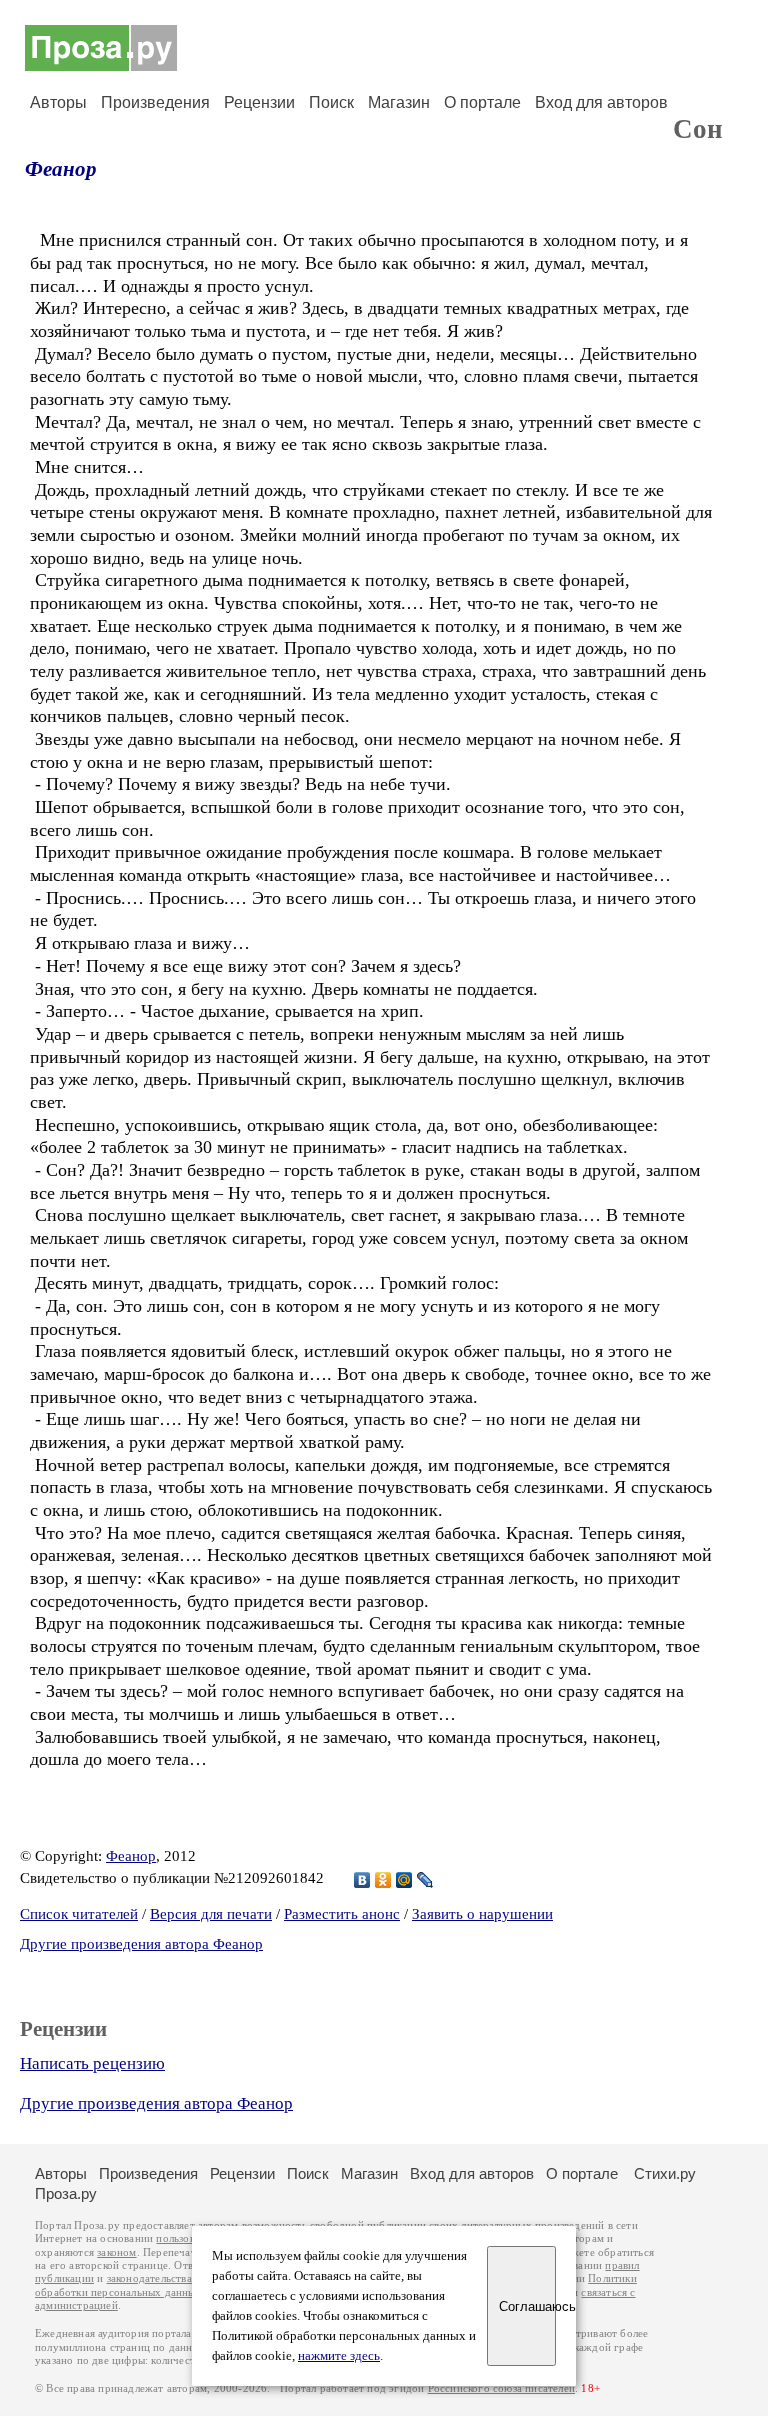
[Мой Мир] (404, 1880)
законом (116, 2252)
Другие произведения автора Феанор (141, 1944)
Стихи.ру (665, 2173)
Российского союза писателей (501, 2388)
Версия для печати (211, 1914)
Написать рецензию (92, 2063)
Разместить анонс (342, 1914)
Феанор (61, 169)
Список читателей (79, 1914)
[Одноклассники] (383, 1880)
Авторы (58, 102)
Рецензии (259, 102)
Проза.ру (66, 2193)
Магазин (399, 102)
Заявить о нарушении (482, 1914)
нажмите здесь (339, 2356)
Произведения (155, 102)
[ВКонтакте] (362, 1880)
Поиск (331, 102)
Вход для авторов (601, 102)
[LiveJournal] (425, 1880)
